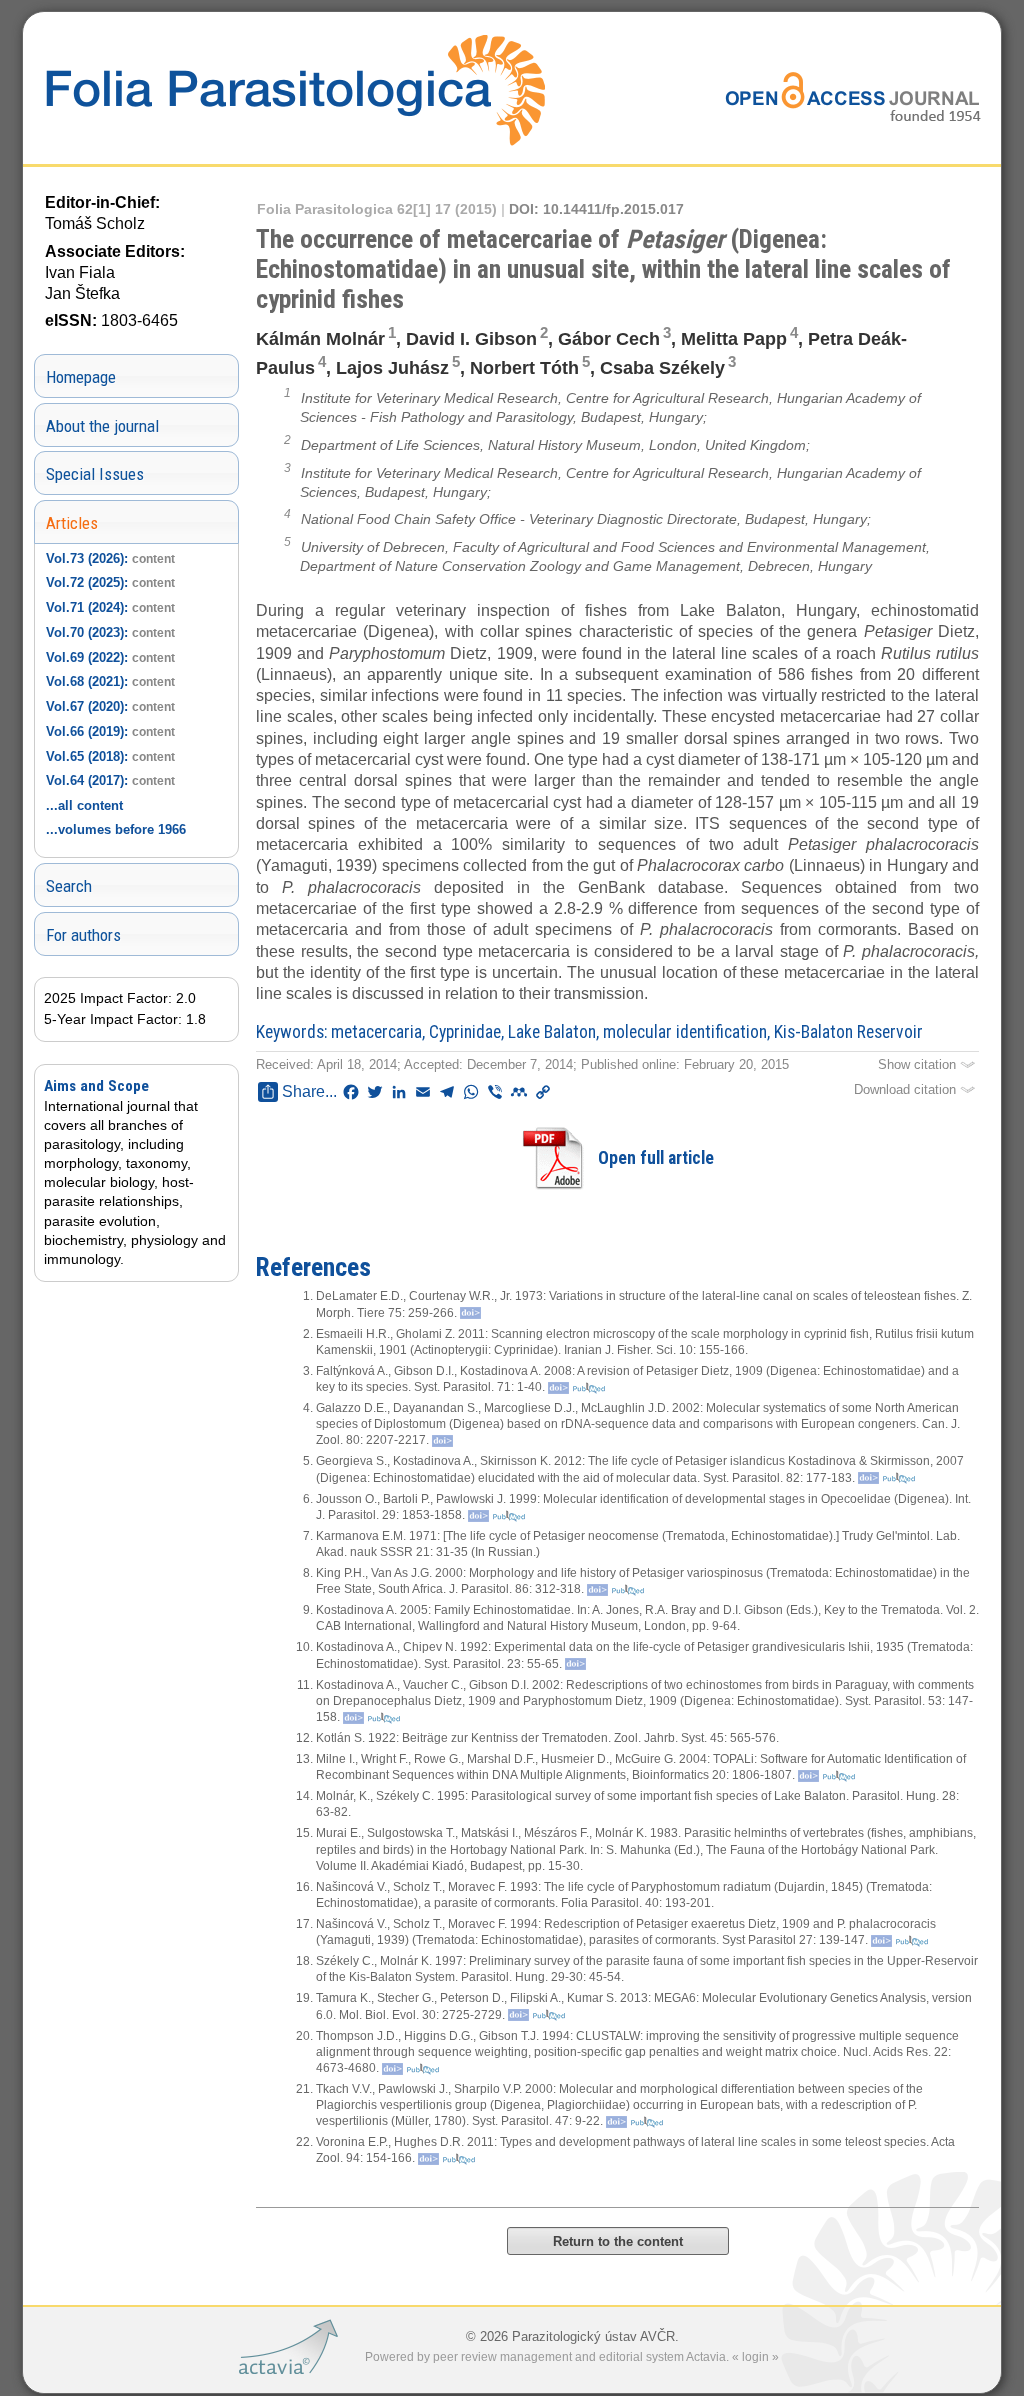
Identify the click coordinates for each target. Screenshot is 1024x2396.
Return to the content (618, 2241)
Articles (72, 523)
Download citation (907, 1089)
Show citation (919, 1064)
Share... (309, 1091)
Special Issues (95, 474)
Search (69, 886)
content (153, 559)
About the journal (102, 426)
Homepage (81, 377)
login (755, 2357)
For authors (83, 935)
